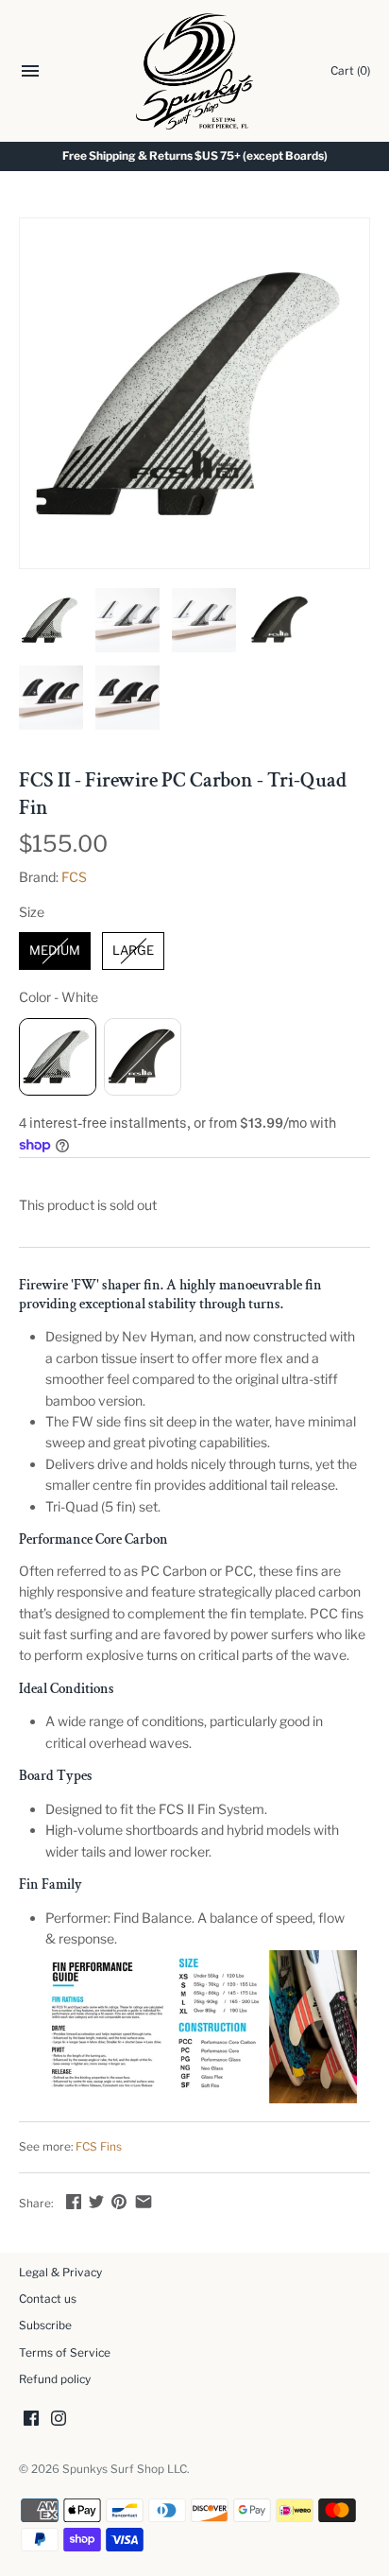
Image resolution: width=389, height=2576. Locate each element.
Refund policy (55, 2379)
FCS (74, 877)
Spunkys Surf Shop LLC (125, 2469)
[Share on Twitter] (96, 2201)
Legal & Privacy (60, 2273)
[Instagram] (59, 2420)
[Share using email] (144, 2201)
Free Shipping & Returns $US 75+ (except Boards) (195, 156)
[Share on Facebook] (74, 2201)
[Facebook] (31, 2420)
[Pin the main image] (119, 2201)
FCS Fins (99, 2147)
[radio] (55, 951)
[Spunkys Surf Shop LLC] (195, 71)
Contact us (48, 2299)
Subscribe (45, 2325)
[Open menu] (30, 73)
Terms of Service (65, 2353)
